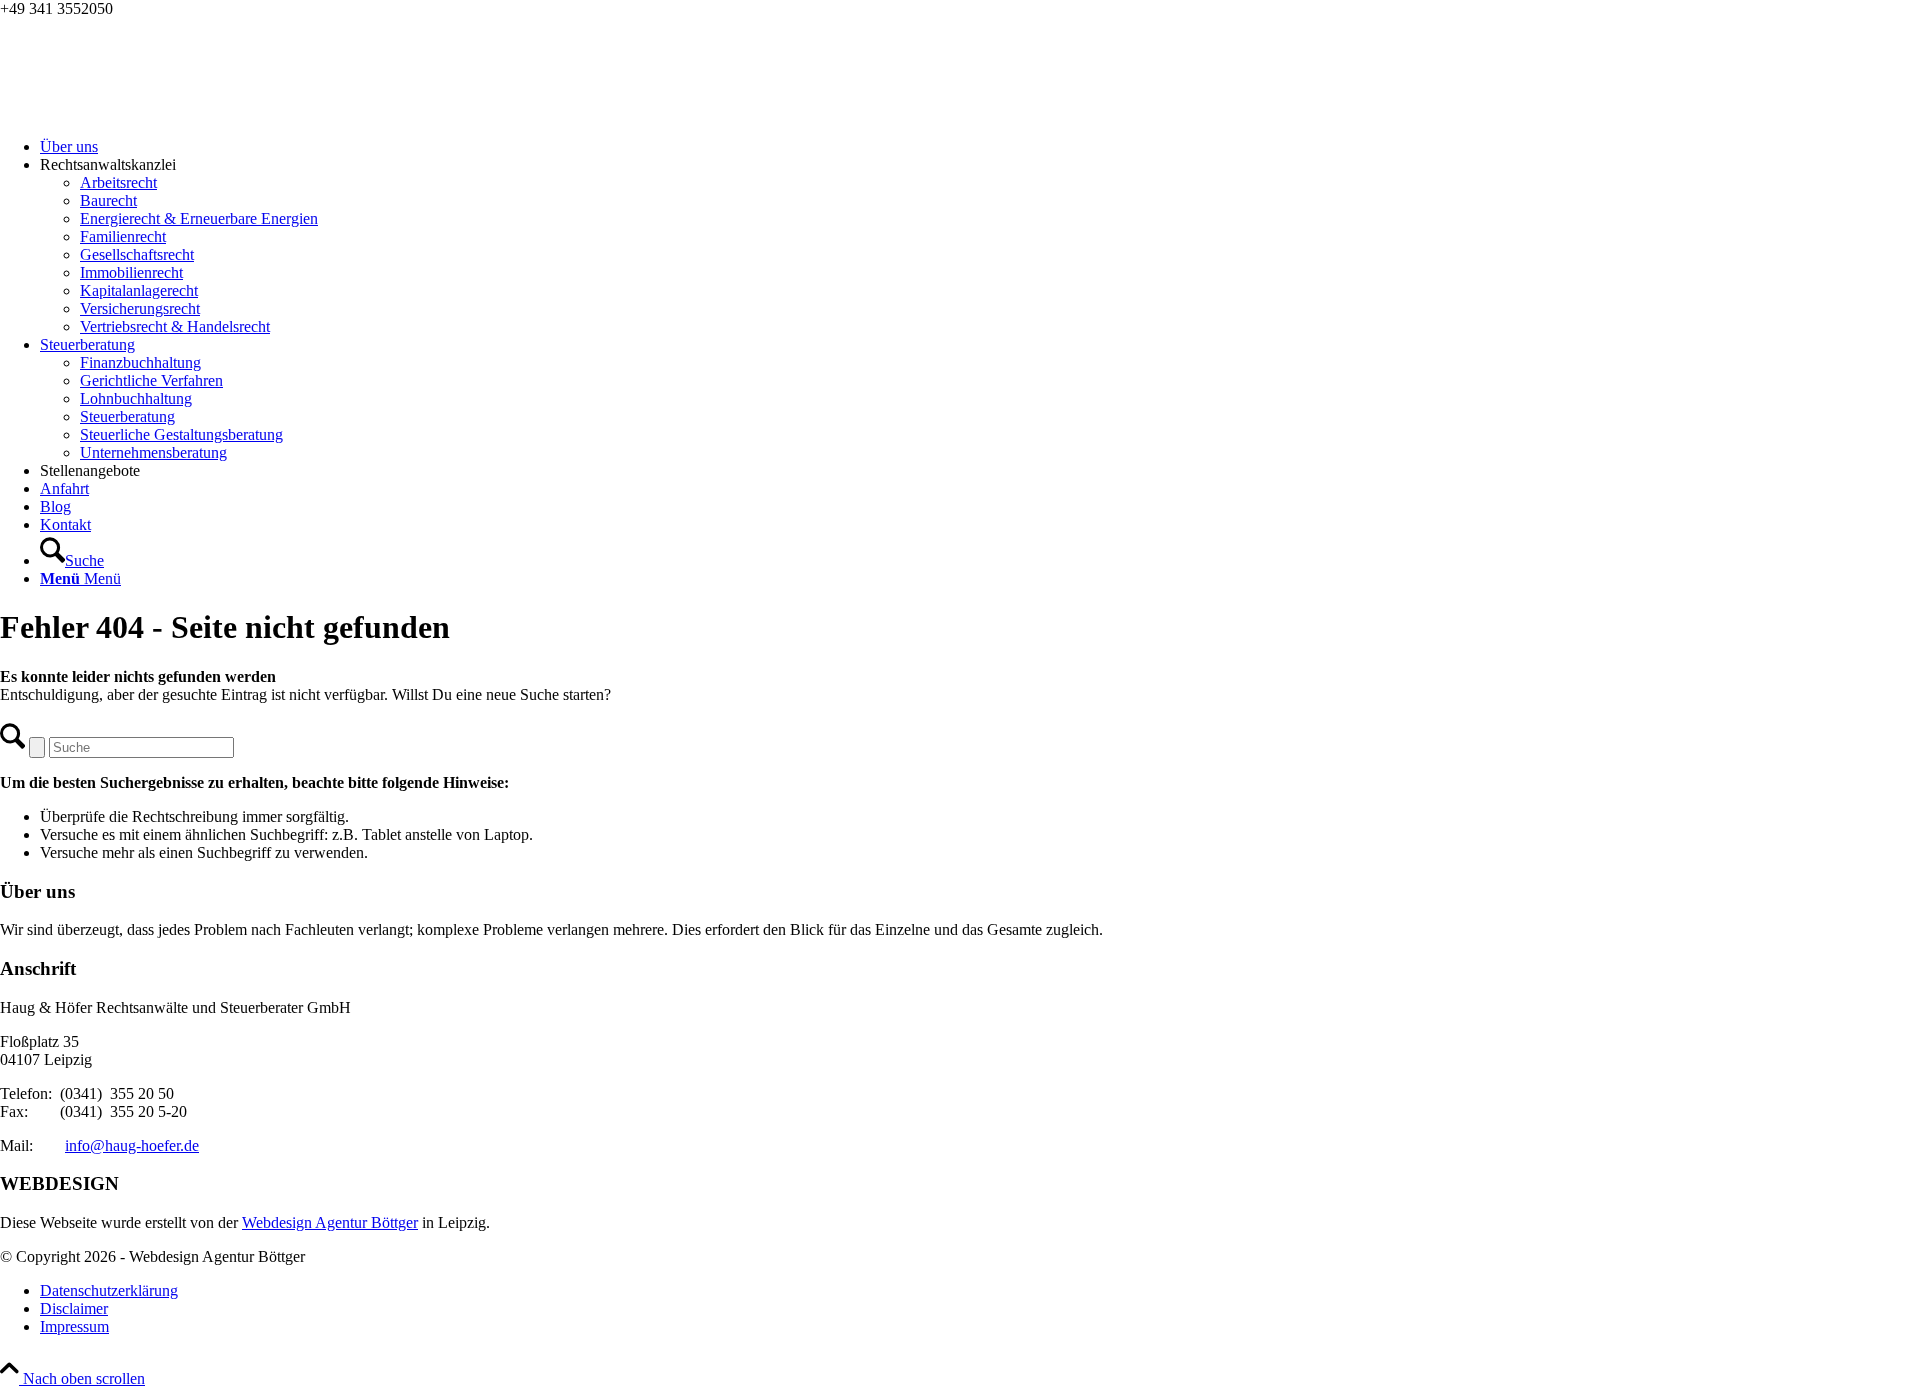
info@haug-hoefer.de (132, 1145)
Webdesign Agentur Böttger (330, 1222)
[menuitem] (980, 147)
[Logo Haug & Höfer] (150, 112)
